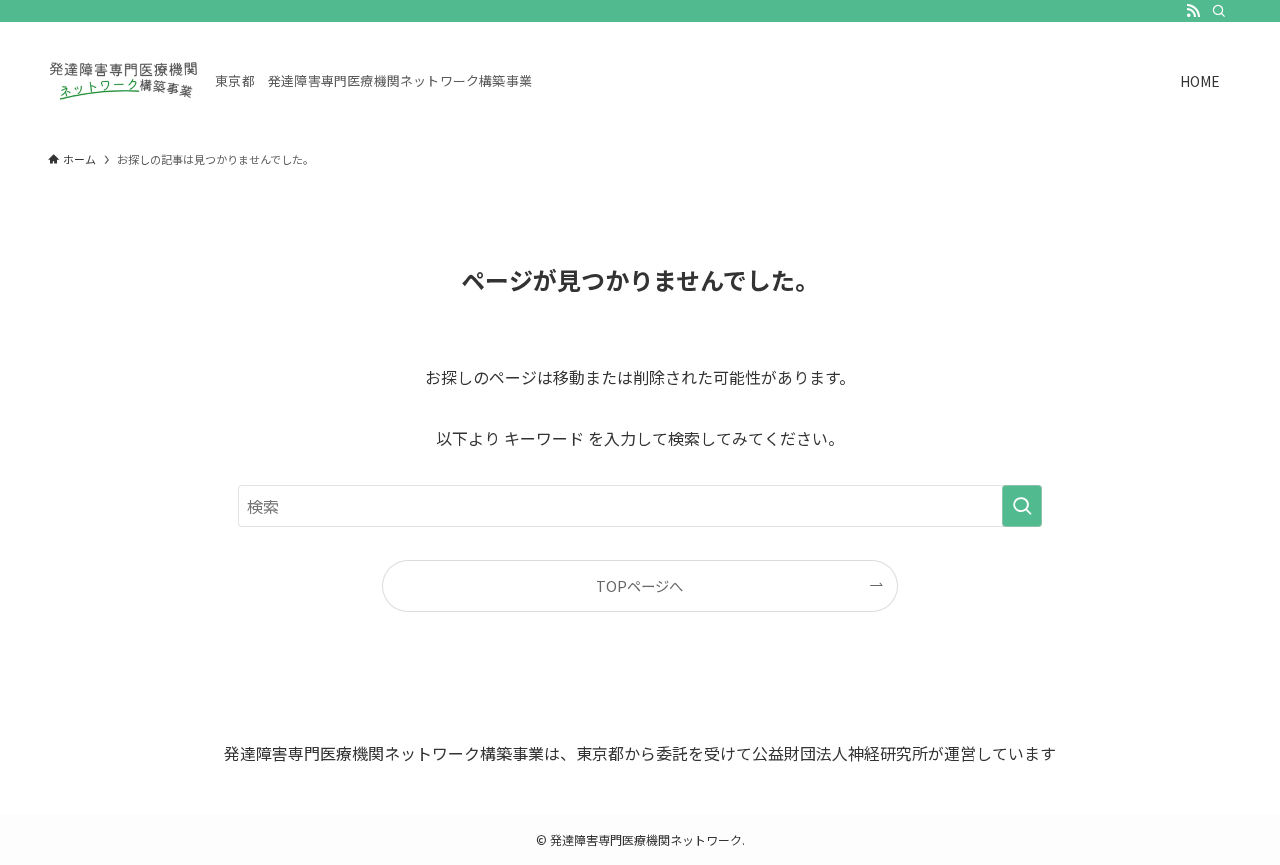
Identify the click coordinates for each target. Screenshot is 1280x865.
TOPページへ (639, 585)
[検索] (1219, 11)
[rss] (1193, 11)
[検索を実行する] (1022, 506)
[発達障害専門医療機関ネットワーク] (123, 80)
